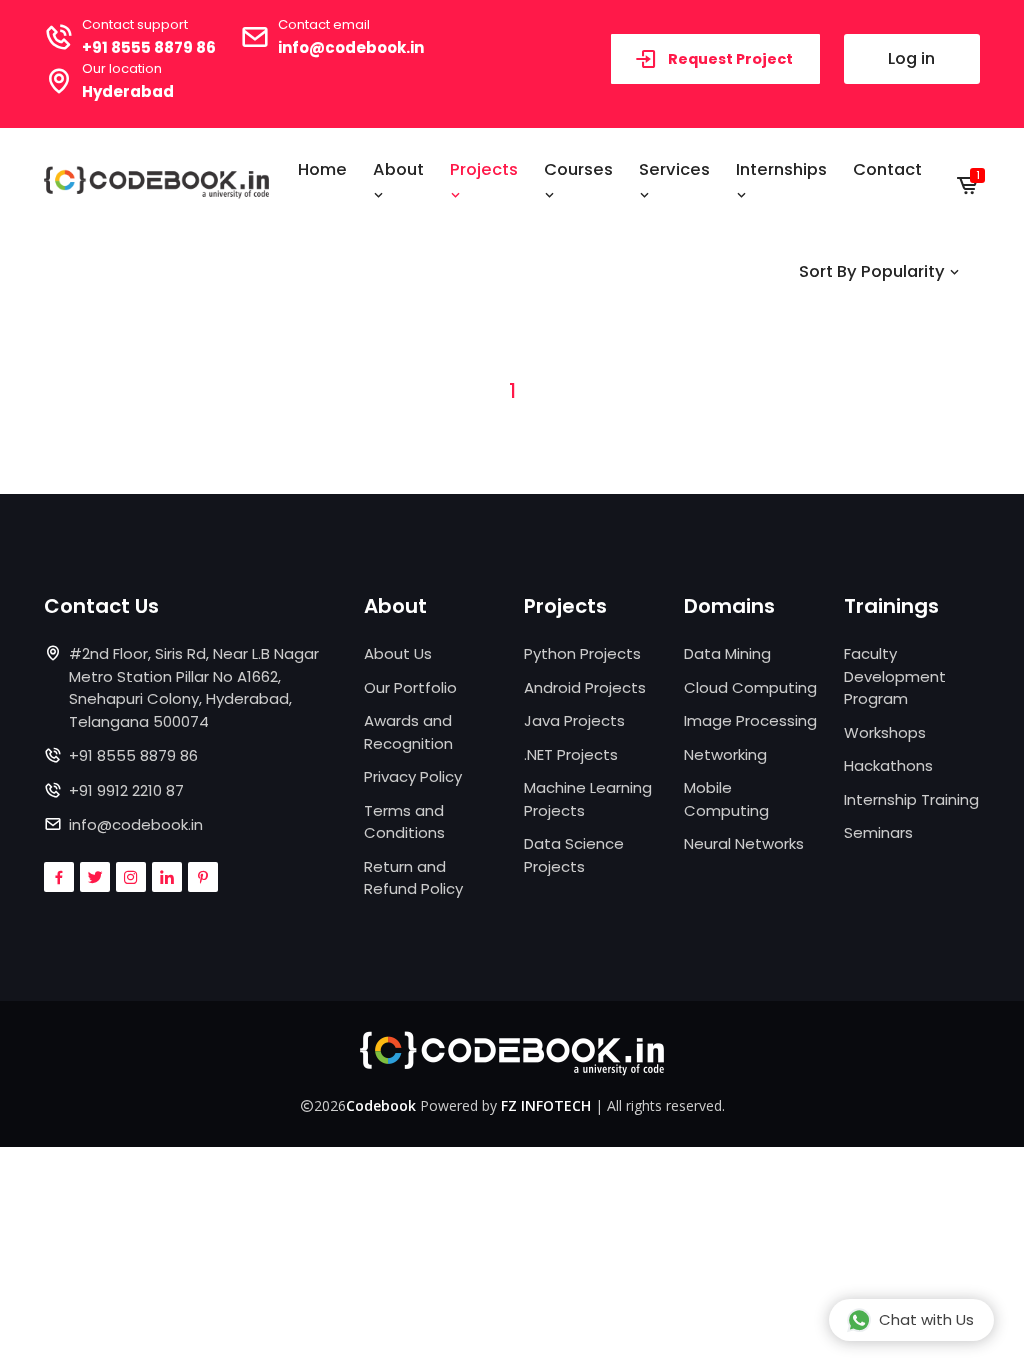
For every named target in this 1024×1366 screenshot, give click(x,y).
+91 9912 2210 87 (126, 790)
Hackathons (888, 765)
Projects (484, 169)
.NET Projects (571, 754)
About (398, 169)
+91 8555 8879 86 (149, 47)
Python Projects (582, 653)
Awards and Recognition (408, 732)
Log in (911, 58)
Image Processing (750, 720)
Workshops (885, 732)
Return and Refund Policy (413, 878)
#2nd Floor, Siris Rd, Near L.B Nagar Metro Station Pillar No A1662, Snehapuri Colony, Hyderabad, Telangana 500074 (194, 687)
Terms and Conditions (404, 822)
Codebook (381, 1105)
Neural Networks (744, 843)
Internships (781, 169)
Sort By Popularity (874, 271)
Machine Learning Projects (588, 799)
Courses (578, 169)
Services (674, 169)
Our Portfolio (410, 687)
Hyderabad (128, 91)
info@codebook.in (351, 47)
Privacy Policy (413, 776)
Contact (887, 169)
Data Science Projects (574, 855)
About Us (398, 653)
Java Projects (574, 720)
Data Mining (727, 653)
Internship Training (911, 799)
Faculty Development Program (895, 676)
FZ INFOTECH (546, 1105)
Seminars (878, 832)
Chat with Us (926, 1319)
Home (322, 169)
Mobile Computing (726, 799)
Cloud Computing (750, 687)
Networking (725, 754)
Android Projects (585, 687)
